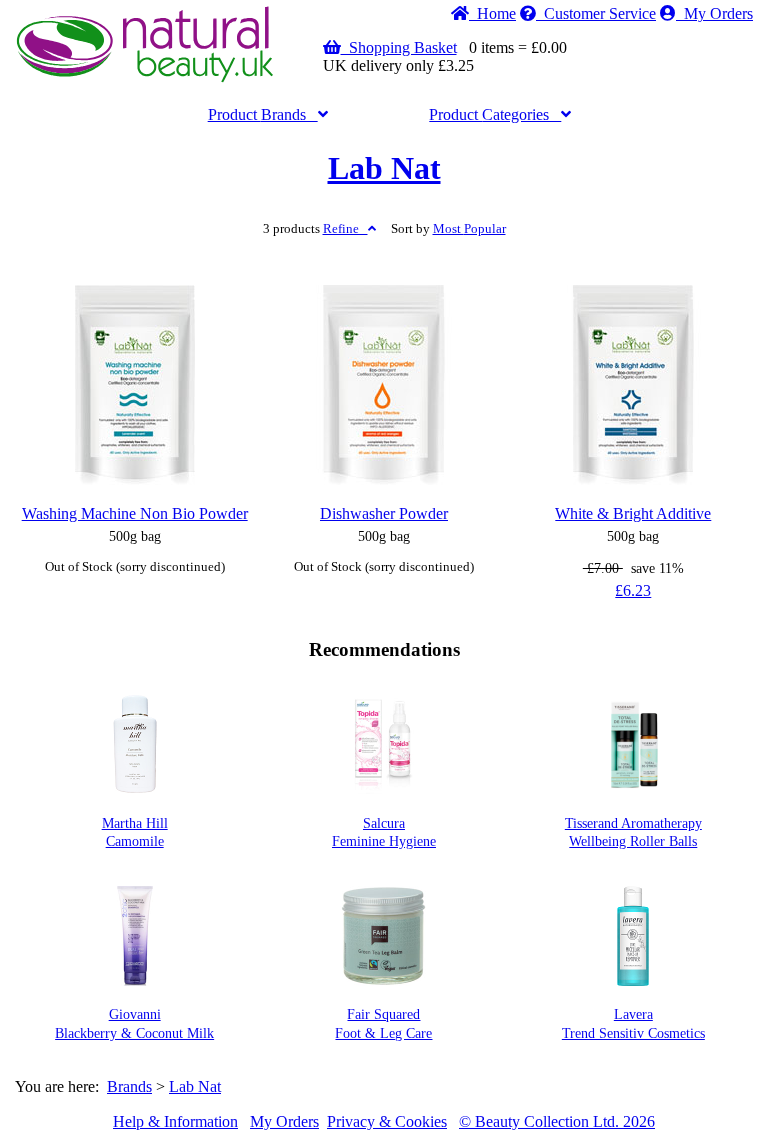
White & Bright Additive (633, 513)
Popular (469, 229)
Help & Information (175, 1121)
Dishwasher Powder (384, 513)
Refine (345, 229)
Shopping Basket (399, 47)
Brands (263, 114)
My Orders (714, 13)
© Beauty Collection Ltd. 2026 (557, 1121)
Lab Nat (384, 168)
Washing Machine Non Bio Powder (135, 513)
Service (600, 13)
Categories (495, 114)
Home (492, 13)
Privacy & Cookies (387, 1121)
